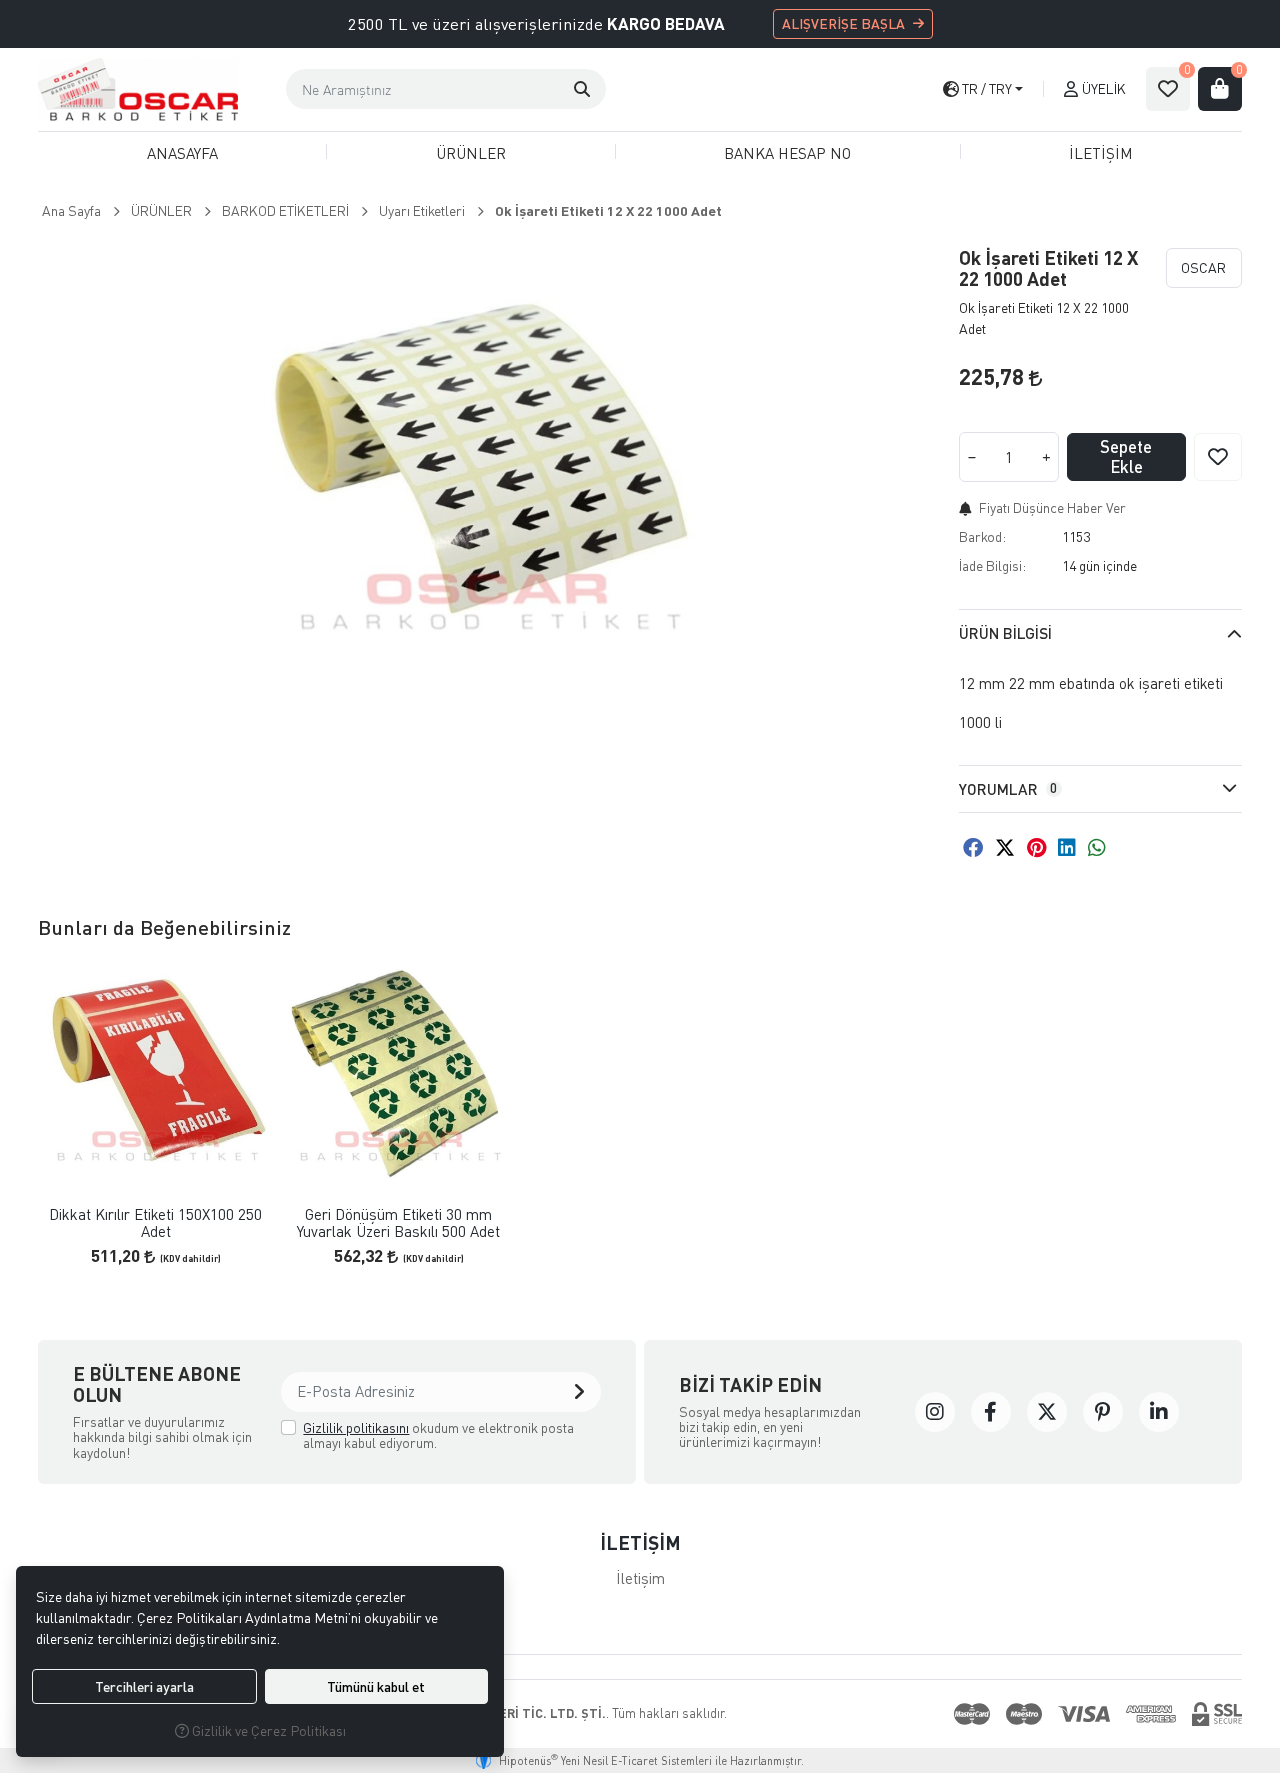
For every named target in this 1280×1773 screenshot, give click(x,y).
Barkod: (982, 536)
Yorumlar (1008, 789)
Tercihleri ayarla (144, 1686)
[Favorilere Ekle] (1218, 457)
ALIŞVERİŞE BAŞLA (843, 23)
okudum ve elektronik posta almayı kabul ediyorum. (438, 1435)
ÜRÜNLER (471, 153)
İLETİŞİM (1101, 153)
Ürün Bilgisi (1005, 633)
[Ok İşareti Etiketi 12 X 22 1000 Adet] (486, 462)
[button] (582, 89)
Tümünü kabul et (376, 1686)
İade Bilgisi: (992, 565)
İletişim (640, 1578)
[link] (935, 1412)
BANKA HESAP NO (787, 153)
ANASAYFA (182, 153)
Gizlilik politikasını (356, 1427)
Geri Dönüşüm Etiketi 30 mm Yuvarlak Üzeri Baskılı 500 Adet (398, 1222)
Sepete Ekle (1126, 456)
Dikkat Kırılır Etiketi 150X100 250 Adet (155, 1222)
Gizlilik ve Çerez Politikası (267, 1730)
